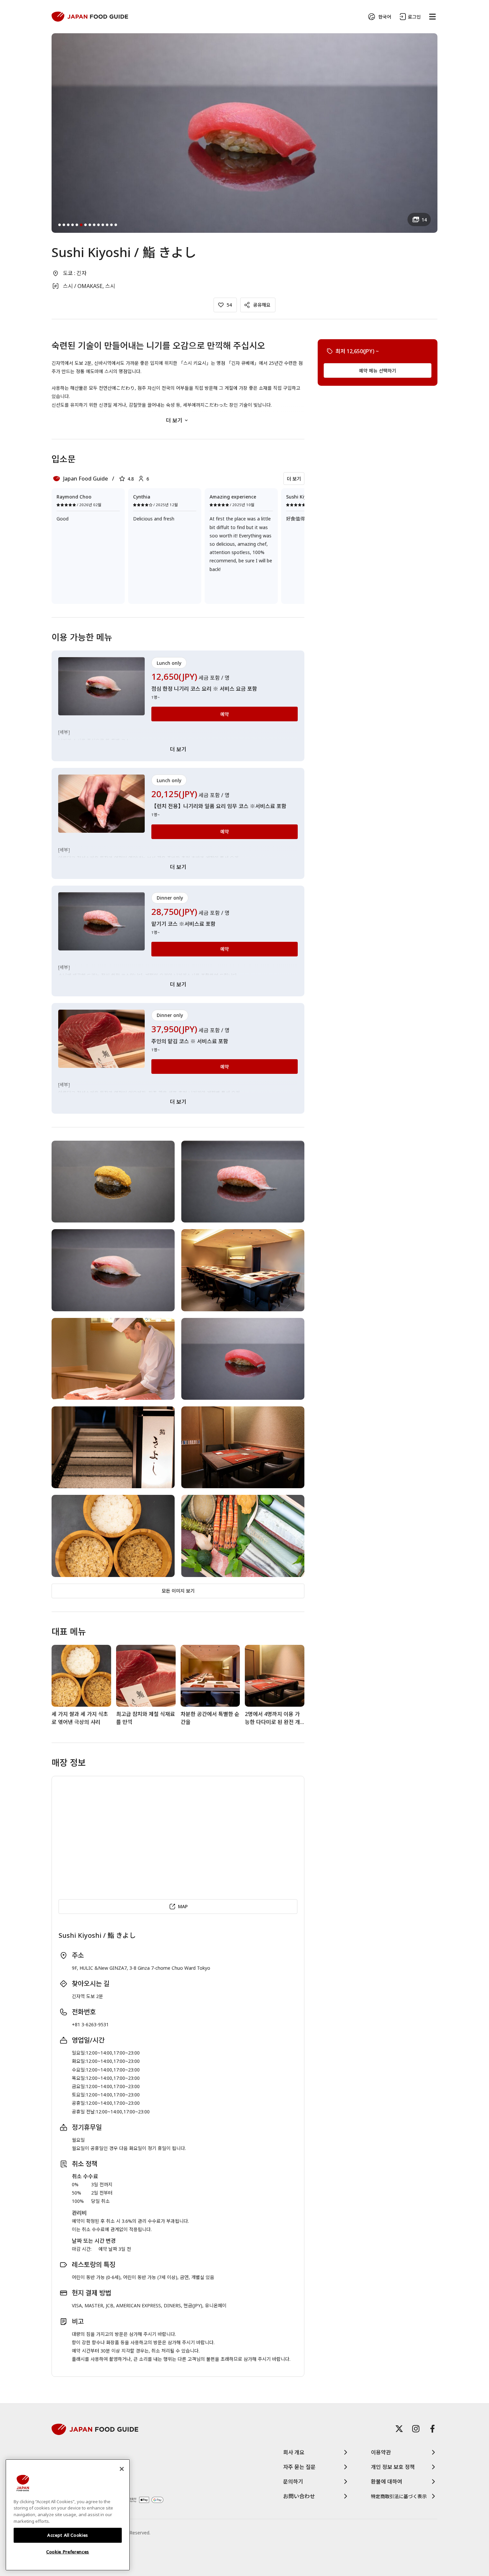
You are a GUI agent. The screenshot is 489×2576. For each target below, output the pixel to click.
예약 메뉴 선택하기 (378, 370)
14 (424, 220)
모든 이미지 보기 (178, 1591)
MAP (183, 1906)
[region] (68, 2515)
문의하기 (293, 2482)
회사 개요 (294, 2452)
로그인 (414, 17)
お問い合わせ (299, 2496)
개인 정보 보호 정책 (393, 2467)
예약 (225, 714)
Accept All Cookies (68, 2535)
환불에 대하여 (387, 2482)
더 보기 (174, 420)
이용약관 (381, 2452)
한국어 (385, 17)
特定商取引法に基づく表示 (399, 2496)
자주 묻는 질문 (299, 2467)
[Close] (122, 2469)
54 (229, 305)
